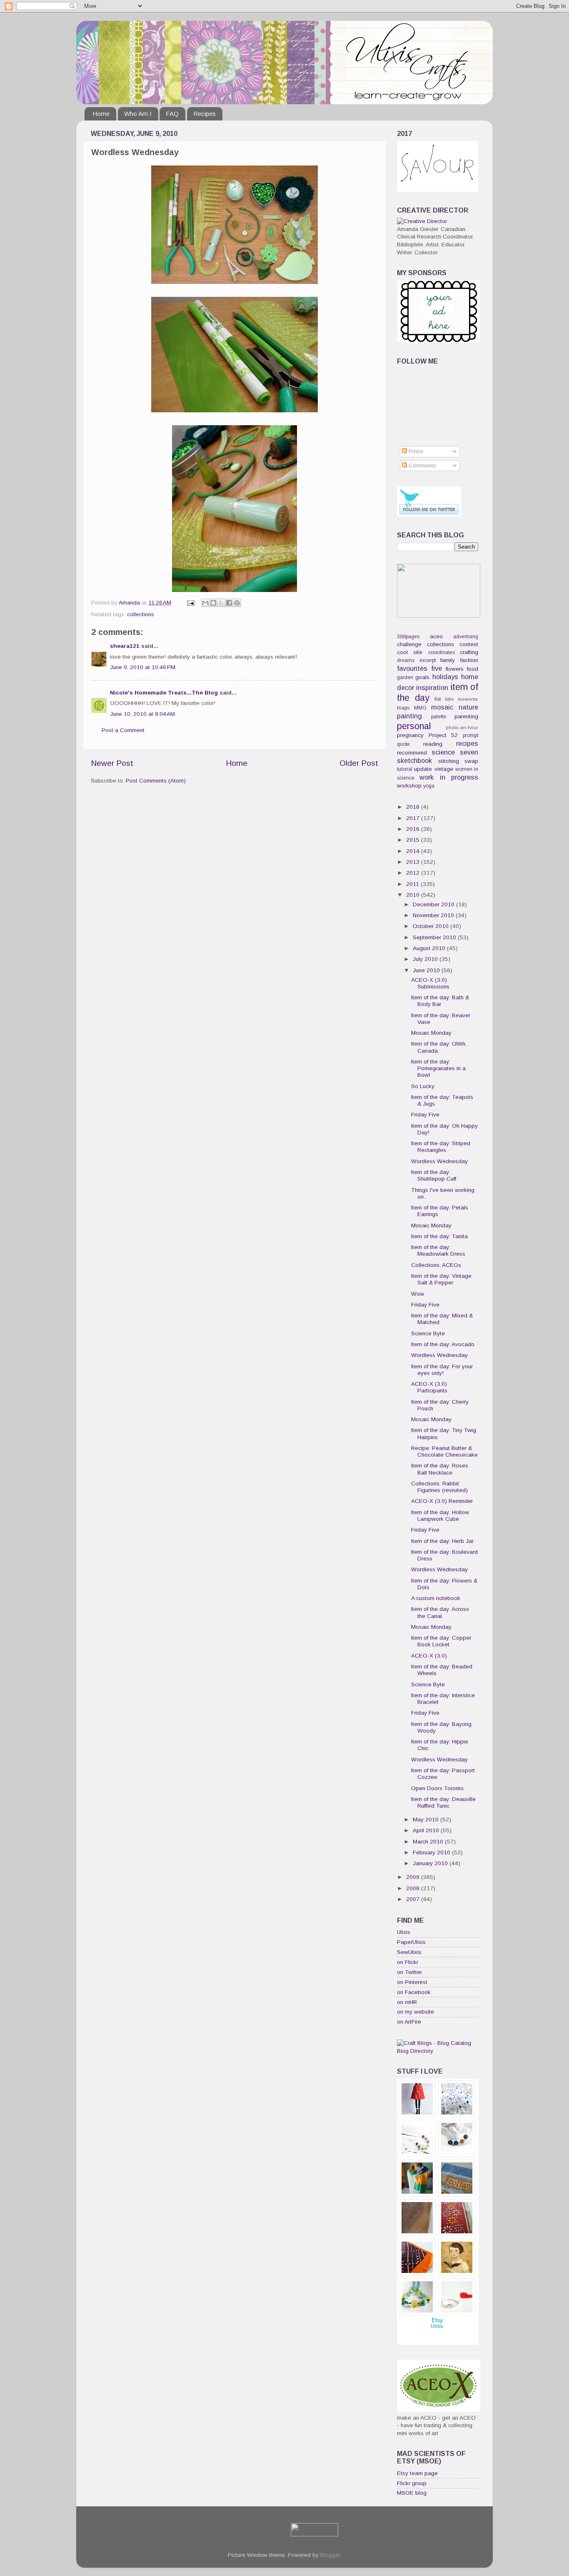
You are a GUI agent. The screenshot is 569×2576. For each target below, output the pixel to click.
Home (101, 114)
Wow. (418, 1294)
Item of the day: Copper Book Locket (441, 1641)
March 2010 (429, 1842)
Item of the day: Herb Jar (442, 1541)
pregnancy (410, 735)
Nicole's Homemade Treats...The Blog (164, 693)
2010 (414, 895)
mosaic (442, 707)
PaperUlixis (411, 1942)
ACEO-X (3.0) (429, 1656)
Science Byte (428, 1333)
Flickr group (412, 2483)
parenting (466, 716)
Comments (422, 465)
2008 (414, 1888)
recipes (467, 743)
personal (414, 726)
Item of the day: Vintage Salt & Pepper (441, 1279)
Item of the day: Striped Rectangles (441, 1147)
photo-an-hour (462, 727)
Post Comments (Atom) (156, 781)
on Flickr (408, 1962)
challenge (409, 644)
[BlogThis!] (213, 603)
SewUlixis (409, 1952)
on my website (416, 2012)
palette (439, 717)
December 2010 (434, 904)
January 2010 (431, 1863)
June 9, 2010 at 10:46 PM (143, 667)
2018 (414, 807)
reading (433, 744)
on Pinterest (412, 1982)
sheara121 (125, 646)
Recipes (205, 114)
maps (403, 708)
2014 (414, 851)
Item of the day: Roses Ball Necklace (440, 1469)
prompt (470, 735)
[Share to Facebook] (229, 603)
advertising (466, 637)
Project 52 (443, 735)
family (448, 660)
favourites (412, 668)
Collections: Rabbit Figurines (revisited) (439, 1487)
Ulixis (404, 1932)
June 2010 (427, 970)
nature (468, 707)
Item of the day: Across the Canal (440, 1612)
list (438, 699)
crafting (469, 652)
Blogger (330, 2555)
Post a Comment (123, 730)
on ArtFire (409, 2022)
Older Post (359, 763)
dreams (406, 660)
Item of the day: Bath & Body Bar (440, 1001)
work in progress (449, 777)
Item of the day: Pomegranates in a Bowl (438, 1068)
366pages (408, 637)
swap (471, 761)
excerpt (428, 660)
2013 (414, 862)
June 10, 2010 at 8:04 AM (142, 714)
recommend (412, 753)
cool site (410, 652)
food (473, 669)
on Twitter (409, 1972)
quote (403, 744)
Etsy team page (417, 2473)
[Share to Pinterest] (237, 603)
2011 (413, 884)
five (437, 668)
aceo (436, 636)
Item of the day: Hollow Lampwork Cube (440, 1516)
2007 (414, 1899)
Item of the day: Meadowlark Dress (438, 1250)
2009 (414, 1877)
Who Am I (138, 114)
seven (469, 752)
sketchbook (414, 760)
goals (422, 677)
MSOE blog (412, 2493)
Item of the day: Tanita (439, 1236)
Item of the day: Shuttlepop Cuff (434, 1175)
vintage (444, 769)
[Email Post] (190, 603)
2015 (414, 840)
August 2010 (430, 948)
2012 (414, 873)
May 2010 (427, 1820)
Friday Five (425, 1115)
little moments (462, 699)
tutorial (405, 769)
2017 (414, 818)
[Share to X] (221, 603)
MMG (420, 708)
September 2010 (435, 937)
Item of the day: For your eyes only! (442, 1370)
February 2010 (432, 1852)
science (443, 752)
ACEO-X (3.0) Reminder (442, 1501)
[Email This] (205, 603)
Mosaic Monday (431, 1033)
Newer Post (112, 763)
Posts (415, 451)
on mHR (407, 2002)
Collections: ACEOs (436, 1265)
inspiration (432, 687)
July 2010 (426, 959)
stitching (449, 761)
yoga (429, 786)
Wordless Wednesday (439, 1161)
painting (409, 716)
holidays (445, 677)
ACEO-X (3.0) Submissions (430, 983)
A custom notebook (436, 1598)
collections (141, 614)
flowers (455, 669)
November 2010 (434, 915)
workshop (409, 786)
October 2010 (432, 926)
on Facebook (414, 1992)
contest (469, 644)
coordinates (442, 652)
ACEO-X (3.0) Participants (429, 1387)
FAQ (172, 114)
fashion (469, 660)
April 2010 (427, 1830)
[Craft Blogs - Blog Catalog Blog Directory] (438, 2051)
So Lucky (423, 1086)
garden (405, 677)
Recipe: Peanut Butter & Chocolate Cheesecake (444, 1451)
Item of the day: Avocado (443, 1344)
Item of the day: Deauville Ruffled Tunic (443, 1802)
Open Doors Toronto (437, 1788)
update (423, 769)
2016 (414, 829)
